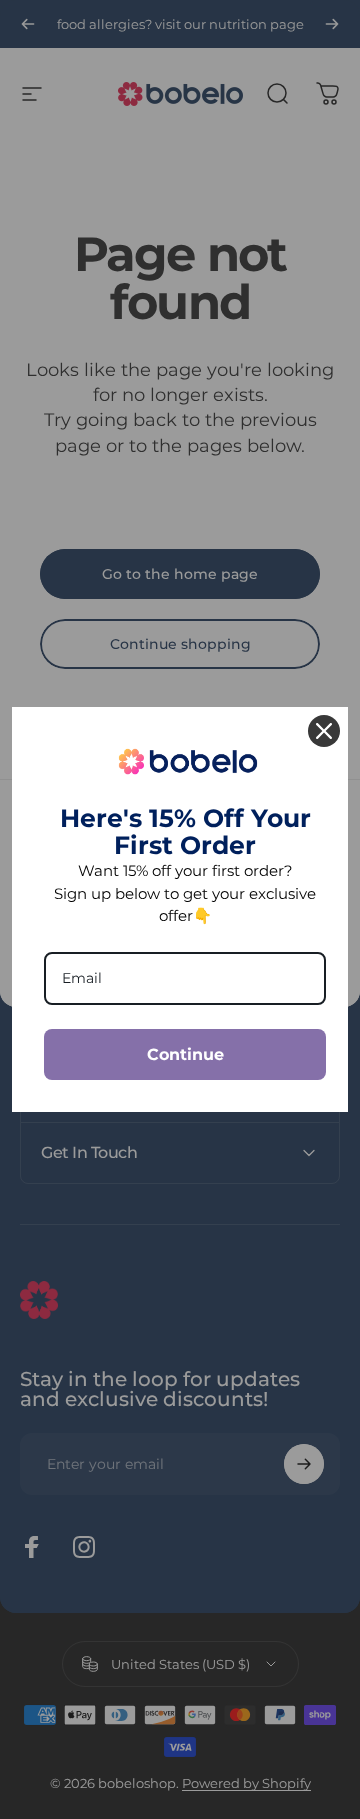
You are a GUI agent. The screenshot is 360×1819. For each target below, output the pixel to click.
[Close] (324, 731)
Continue (185, 1054)
